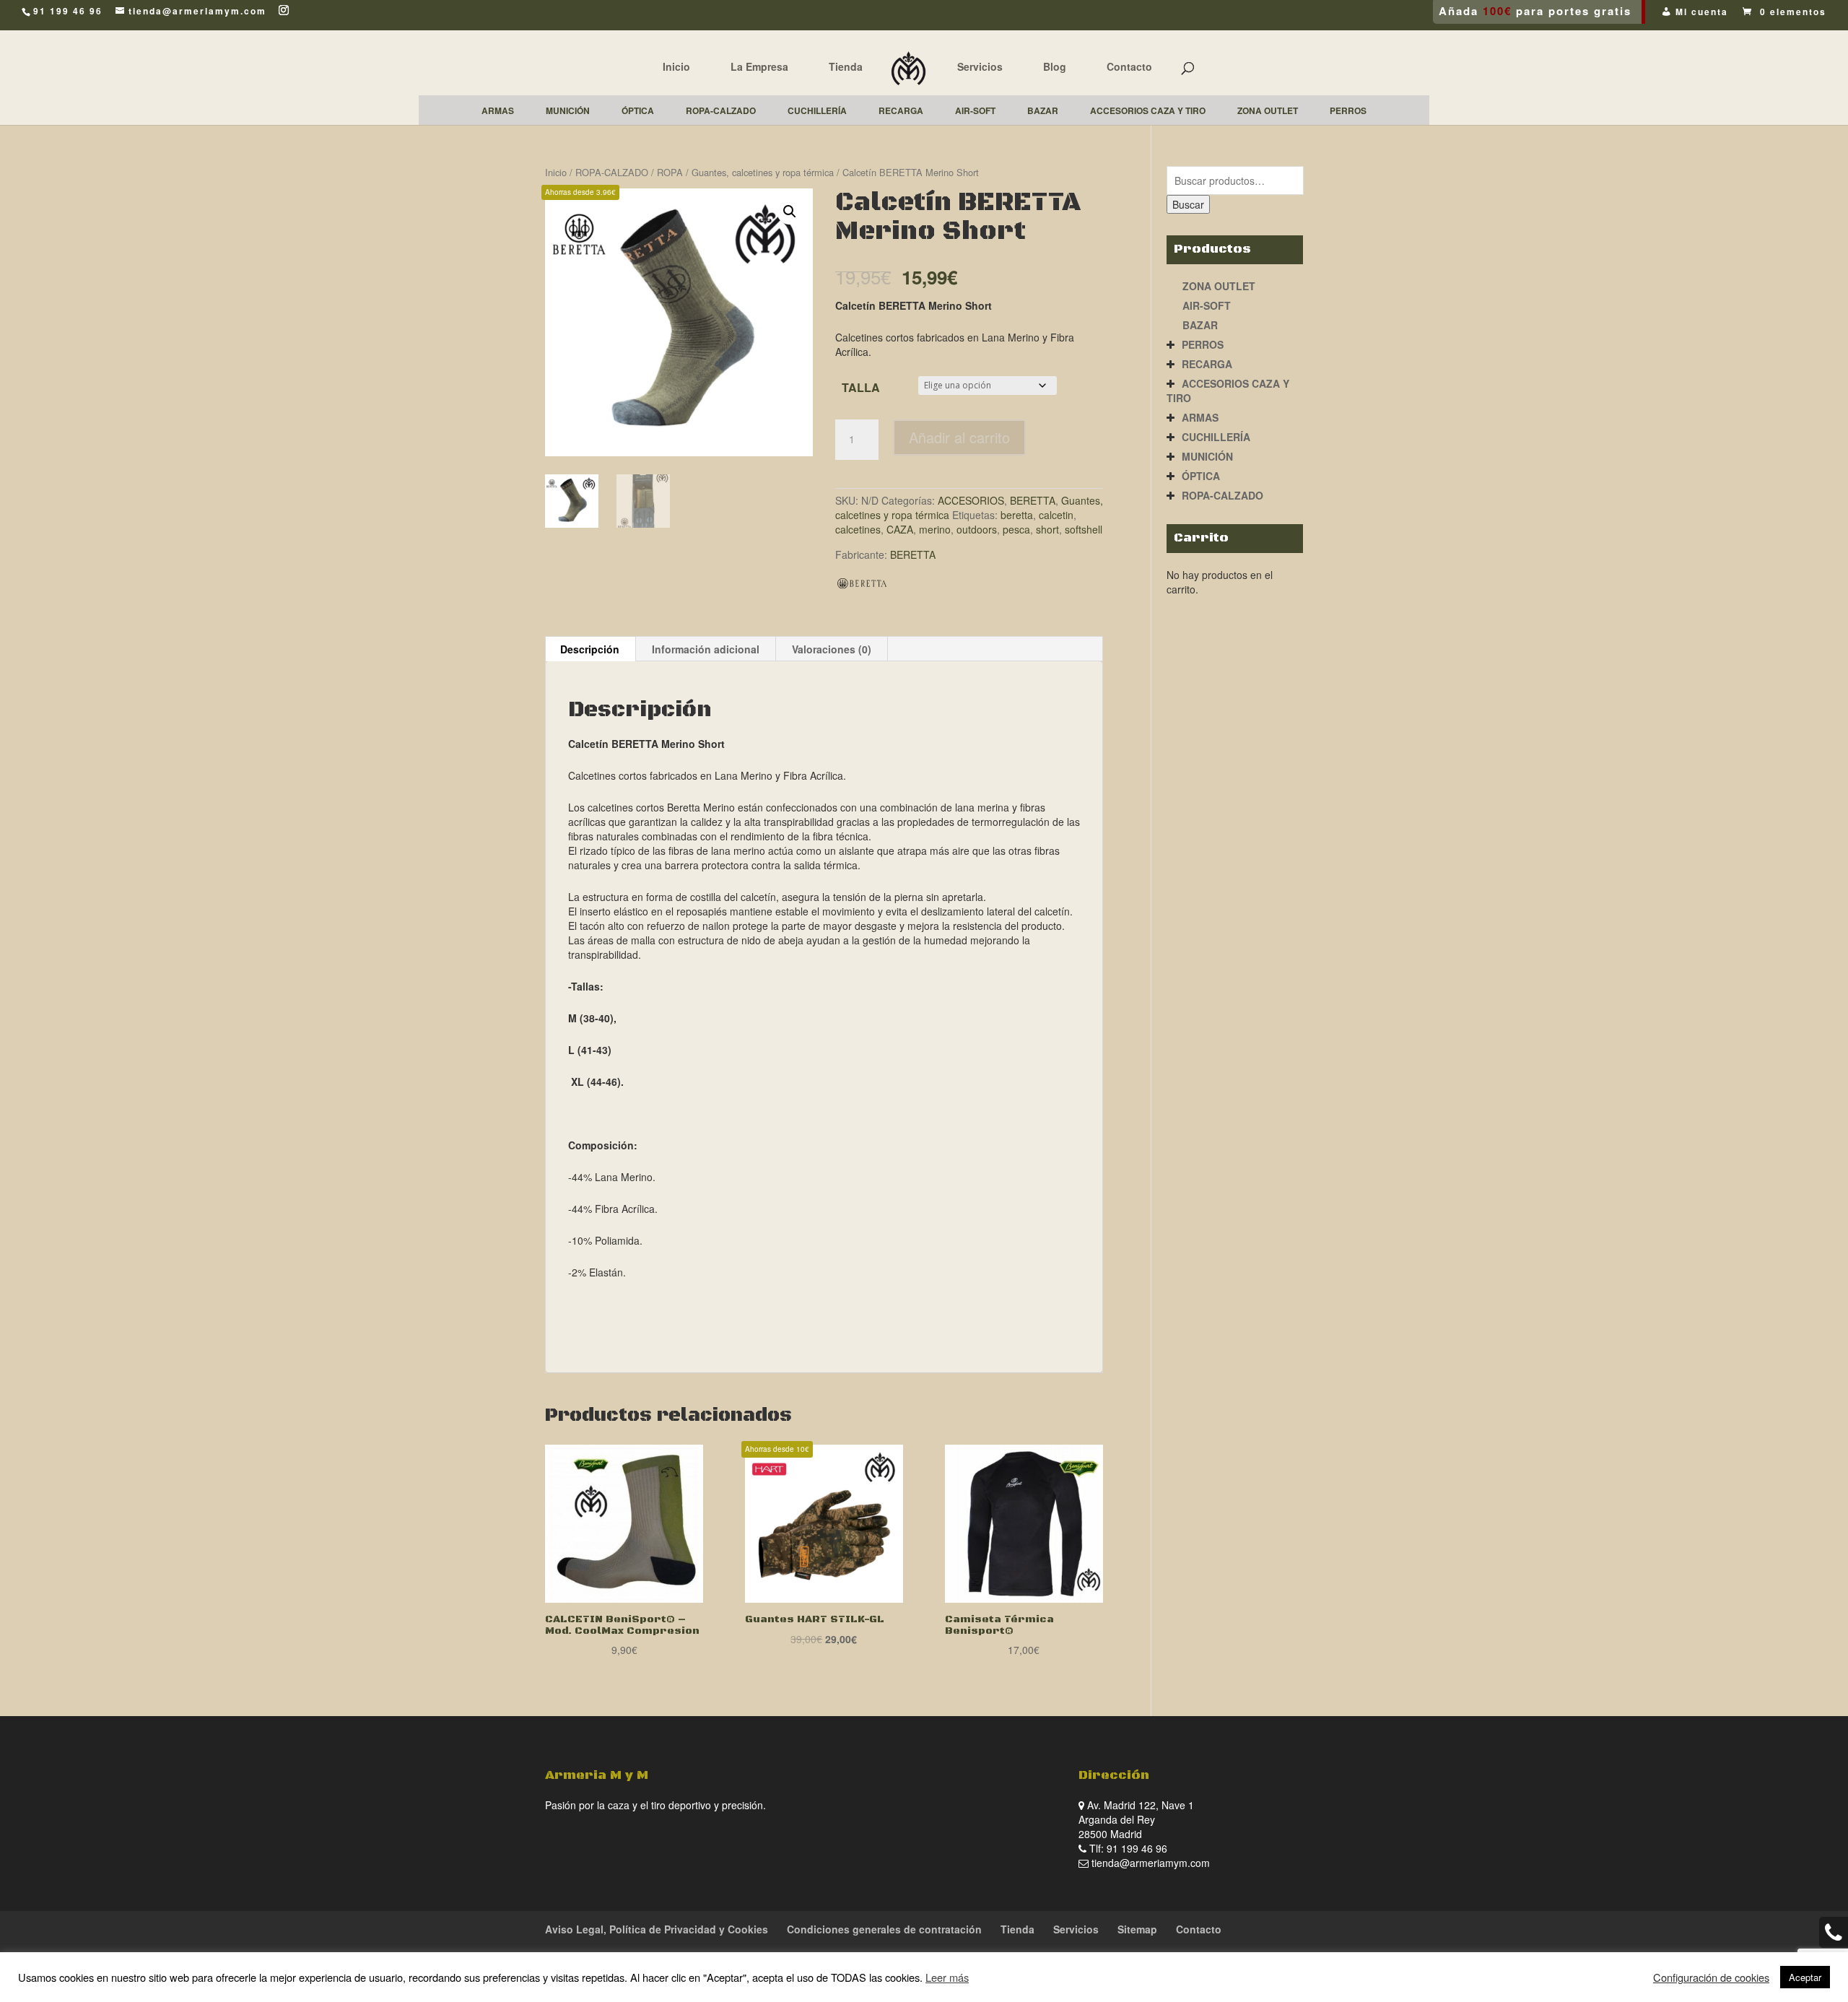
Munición (1207, 456)
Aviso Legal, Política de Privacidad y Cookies (657, 1929)
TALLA (861, 387)
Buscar (1188, 204)
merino (935, 529)
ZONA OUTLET (1219, 286)
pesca (1016, 529)
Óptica (1201, 476)
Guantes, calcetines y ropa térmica (763, 172)
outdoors (977, 529)
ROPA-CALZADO (612, 172)
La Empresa (759, 66)
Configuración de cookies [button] (1711, 1977)
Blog (1055, 66)
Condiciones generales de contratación (884, 1929)
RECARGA (1207, 364)
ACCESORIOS (971, 500)
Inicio (676, 66)
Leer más (947, 1977)
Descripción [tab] (590, 649)
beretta (1017, 515)
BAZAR (1200, 325)
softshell (1084, 529)
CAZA (900, 529)
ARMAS (1200, 417)
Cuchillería (1216, 437)
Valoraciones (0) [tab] (832, 649)
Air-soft (1207, 305)
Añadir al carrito (959, 437)
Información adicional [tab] (706, 649)
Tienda (846, 66)
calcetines (858, 529)
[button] (790, 212)
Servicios (980, 66)
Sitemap (1137, 1929)
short (1047, 529)
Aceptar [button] (1805, 1977)
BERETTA (1033, 500)
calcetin (1056, 515)
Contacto (1129, 66)
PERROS (1203, 344)
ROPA (670, 172)
